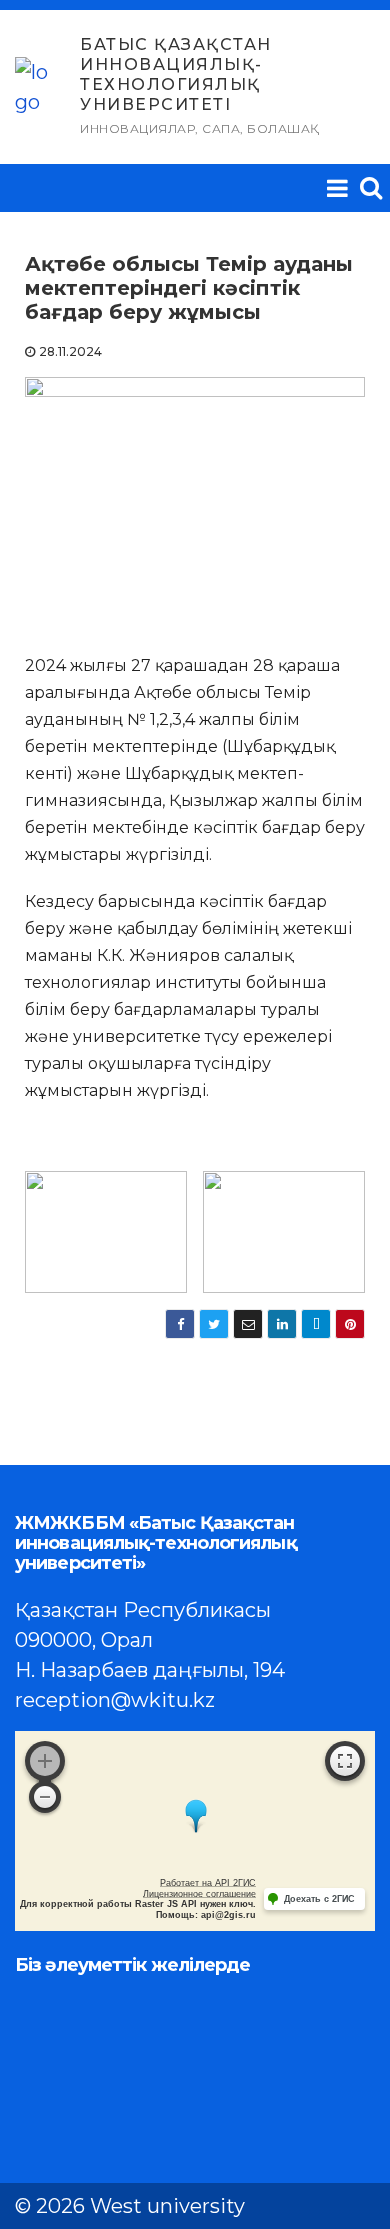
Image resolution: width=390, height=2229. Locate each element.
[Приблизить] (45, 1761)
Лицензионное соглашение (199, 1894)
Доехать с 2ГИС (319, 1899)
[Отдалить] (45, 1797)
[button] (371, 187)
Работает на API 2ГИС (208, 1883)
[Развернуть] (345, 1761)
